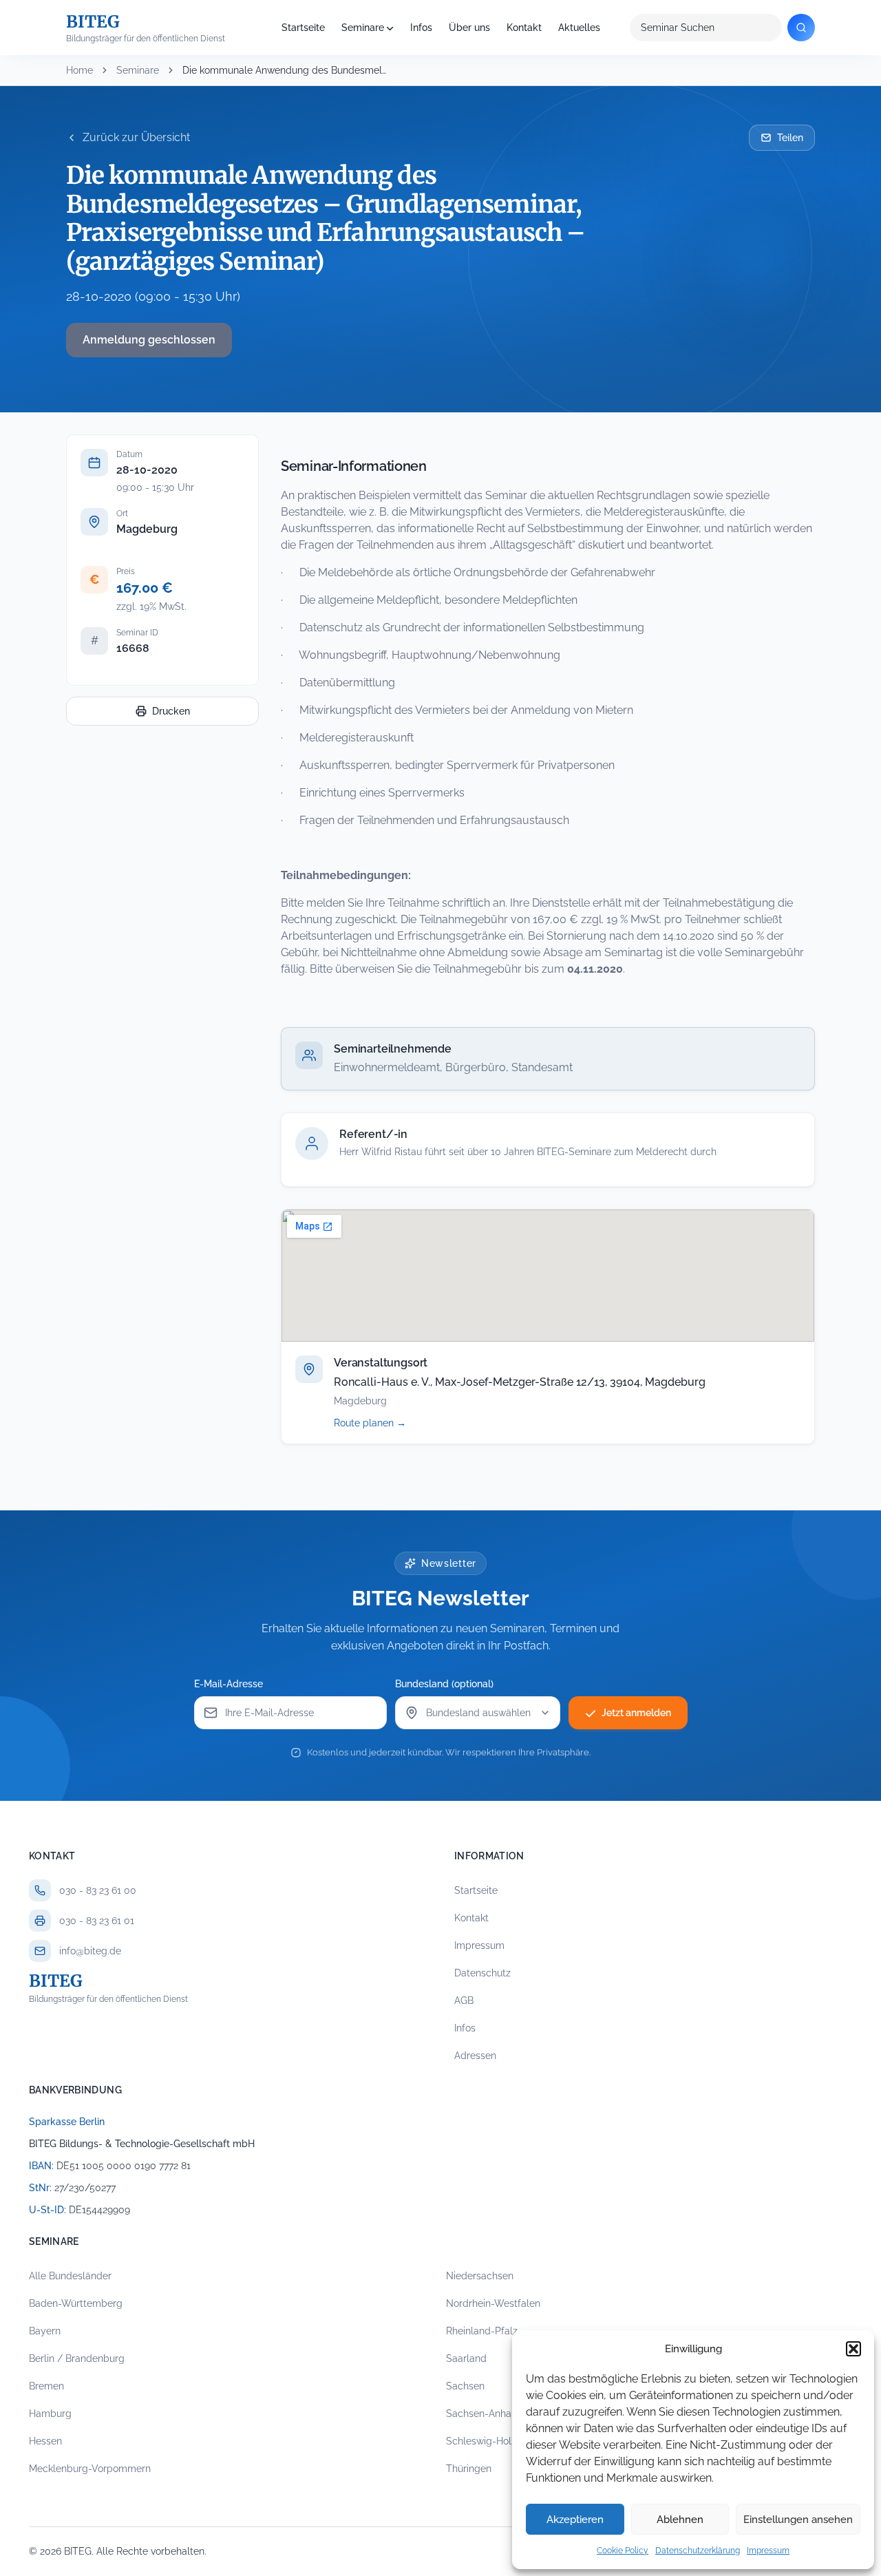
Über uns (469, 28)
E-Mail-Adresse (229, 1684)
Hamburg (50, 2414)
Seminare (363, 28)
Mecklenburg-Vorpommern (90, 2469)
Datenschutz (482, 1973)
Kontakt (524, 28)
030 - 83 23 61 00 (98, 1890)
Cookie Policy (623, 2551)
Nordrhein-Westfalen (493, 2303)
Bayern (45, 2331)
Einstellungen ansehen (798, 2520)
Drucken (171, 711)
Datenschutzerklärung (698, 2551)
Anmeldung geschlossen (149, 340)
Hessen (45, 2441)
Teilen (790, 138)
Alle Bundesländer (70, 2276)
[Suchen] (801, 28)
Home (79, 70)
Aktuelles (579, 28)
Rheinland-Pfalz (482, 2331)
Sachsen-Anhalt (482, 2414)
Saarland (466, 2358)
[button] (853, 2349)
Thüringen (469, 2469)
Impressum (768, 2551)
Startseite (303, 28)
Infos (421, 28)
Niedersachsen (480, 2276)
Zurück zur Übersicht (136, 137)
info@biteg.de (90, 1951)
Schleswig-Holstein (489, 2441)
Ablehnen (680, 2520)
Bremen (46, 2386)
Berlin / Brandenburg (77, 2358)
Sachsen (465, 2386)
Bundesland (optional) (444, 1684)
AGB (464, 2000)
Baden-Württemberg (76, 2303)
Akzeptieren (575, 2520)
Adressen (475, 2056)
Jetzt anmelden (636, 1713)
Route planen (385, 1423)
